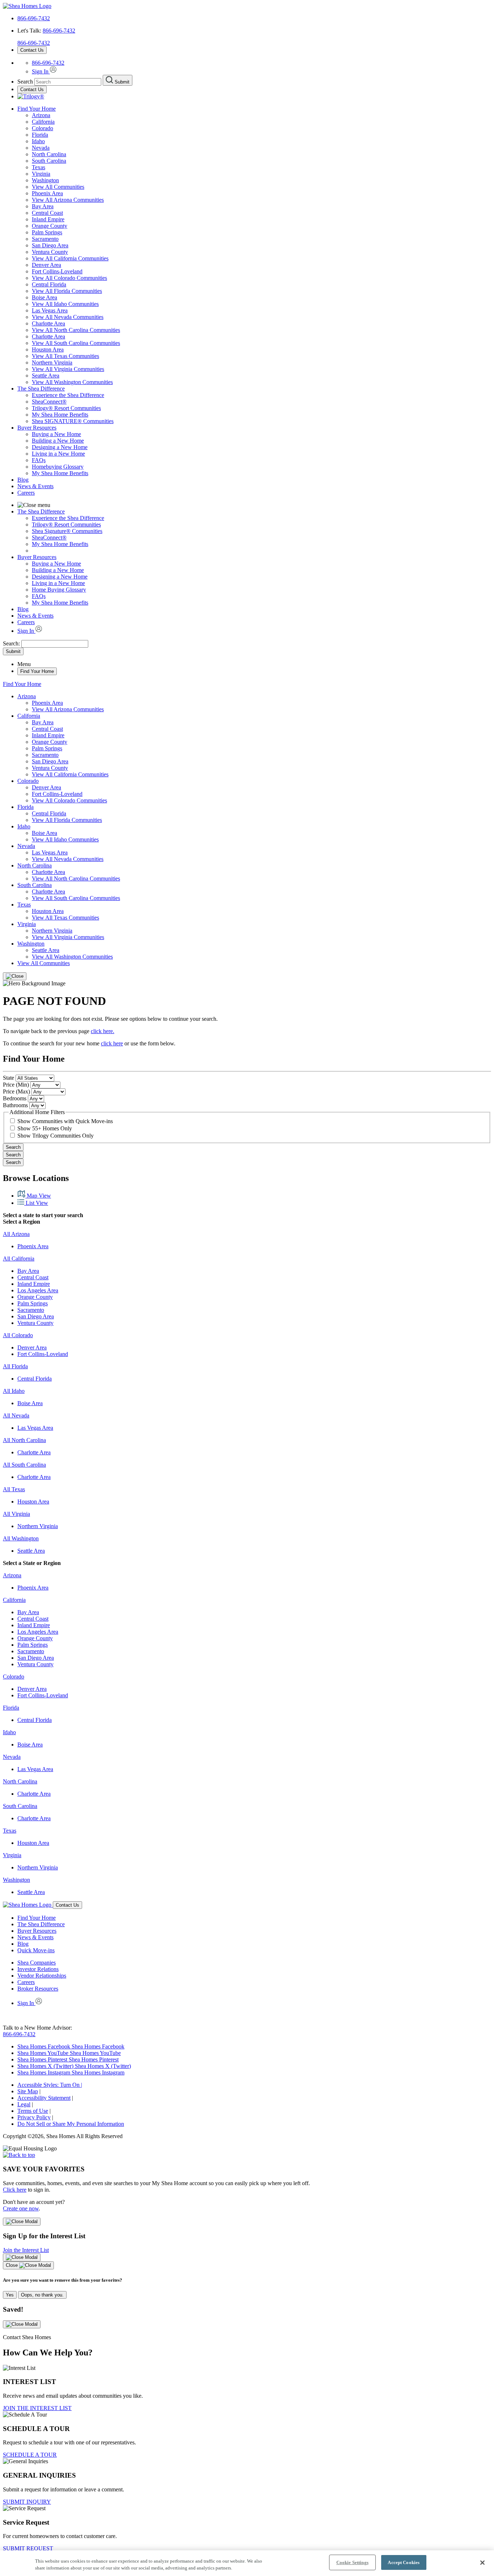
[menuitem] (261, 395)
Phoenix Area (47, 193)
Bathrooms (15, 1105)
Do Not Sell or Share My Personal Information (71, 2124)
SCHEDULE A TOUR (30, 2455)
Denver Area (46, 265)
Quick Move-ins (36, 1950)
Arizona (41, 115)
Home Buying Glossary (59, 590)
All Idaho (14, 1391)
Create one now (21, 2208)
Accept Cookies (404, 2562)
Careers (26, 493)
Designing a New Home (60, 447)
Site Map (28, 2091)
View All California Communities (70, 258)
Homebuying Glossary (58, 467)
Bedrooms (15, 1098)
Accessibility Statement (44, 2098)
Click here (15, 2190)
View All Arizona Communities (68, 200)
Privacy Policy (34, 2117)
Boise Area (44, 297)
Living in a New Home (58, 454)
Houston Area (48, 349)
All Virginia (16, 1514)
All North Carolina (24, 1440)
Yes (10, 2295)
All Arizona (16, 1234)
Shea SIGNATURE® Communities (73, 421)
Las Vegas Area (50, 310)
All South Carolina (24, 1465)
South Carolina (49, 161)
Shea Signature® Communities (67, 531)
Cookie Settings (352, 2562)
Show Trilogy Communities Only (56, 1136)
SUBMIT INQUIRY (27, 2502)
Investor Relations (38, 1969)
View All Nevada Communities (68, 317)
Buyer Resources (37, 428)
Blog (23, 480)
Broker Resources (38, 1989)
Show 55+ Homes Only (45, 1128)
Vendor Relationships (42, 1976)
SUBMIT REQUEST (28, 2548)
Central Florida (49, 284)
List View (36, 1203)
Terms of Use (33, 2111)
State (8, 1078)
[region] (247, 2563)
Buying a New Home (56, 434)
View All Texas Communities (65, 356)
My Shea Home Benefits (60, 415)
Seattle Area (46, 376)
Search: (12, 643)
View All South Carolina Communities (76, 343)
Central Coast (47, 213)
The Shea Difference (41, 389)
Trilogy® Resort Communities (66, 408)
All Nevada (16, 1415)
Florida (40, 135)
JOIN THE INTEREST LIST (37, 2408)
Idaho (38, 141)
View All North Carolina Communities (76, 330)
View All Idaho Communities (65, 304)
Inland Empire (48, 219)
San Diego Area (50, 245)
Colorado (42, 128)
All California (19, 1259)
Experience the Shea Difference (68, 395)
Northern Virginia (52, 362)
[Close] (15, 976)
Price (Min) (16, 1085)
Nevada (41, 148)
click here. (103, 1031)
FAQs (39, 460)
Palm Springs (47, 232)
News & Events (35, 486)
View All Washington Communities (72, 382)
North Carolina (49, 154)
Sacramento (45, 239)
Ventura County (50, 252)
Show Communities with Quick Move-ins (65, 1121)
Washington (45, 180)
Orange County (50, 226)
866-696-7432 (34, 18)
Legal (24, 2104)
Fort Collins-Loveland (57, 271)
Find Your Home (37, 109)
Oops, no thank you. (42, 2295)
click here (112, 1043)
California (43, 122)
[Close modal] (22, 2222)
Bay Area (43, 206)
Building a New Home (58, 441)
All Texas (14, 1489)
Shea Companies (37, 1963)
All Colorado (18, 1335)
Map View (38, 1196)
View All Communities (58, 187)
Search (13, 1147)
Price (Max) (16, 1091)
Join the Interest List (26, 2250)
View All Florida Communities (67, 291)
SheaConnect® (49, 402)
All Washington (21, 1538)
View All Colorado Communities (69, 278)
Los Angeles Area (38, 1290)
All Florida (15, 1366)
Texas (39, 167)
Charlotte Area (48, 323)
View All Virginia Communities (68, 369)
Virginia (41, 174)
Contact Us (32, 50)
